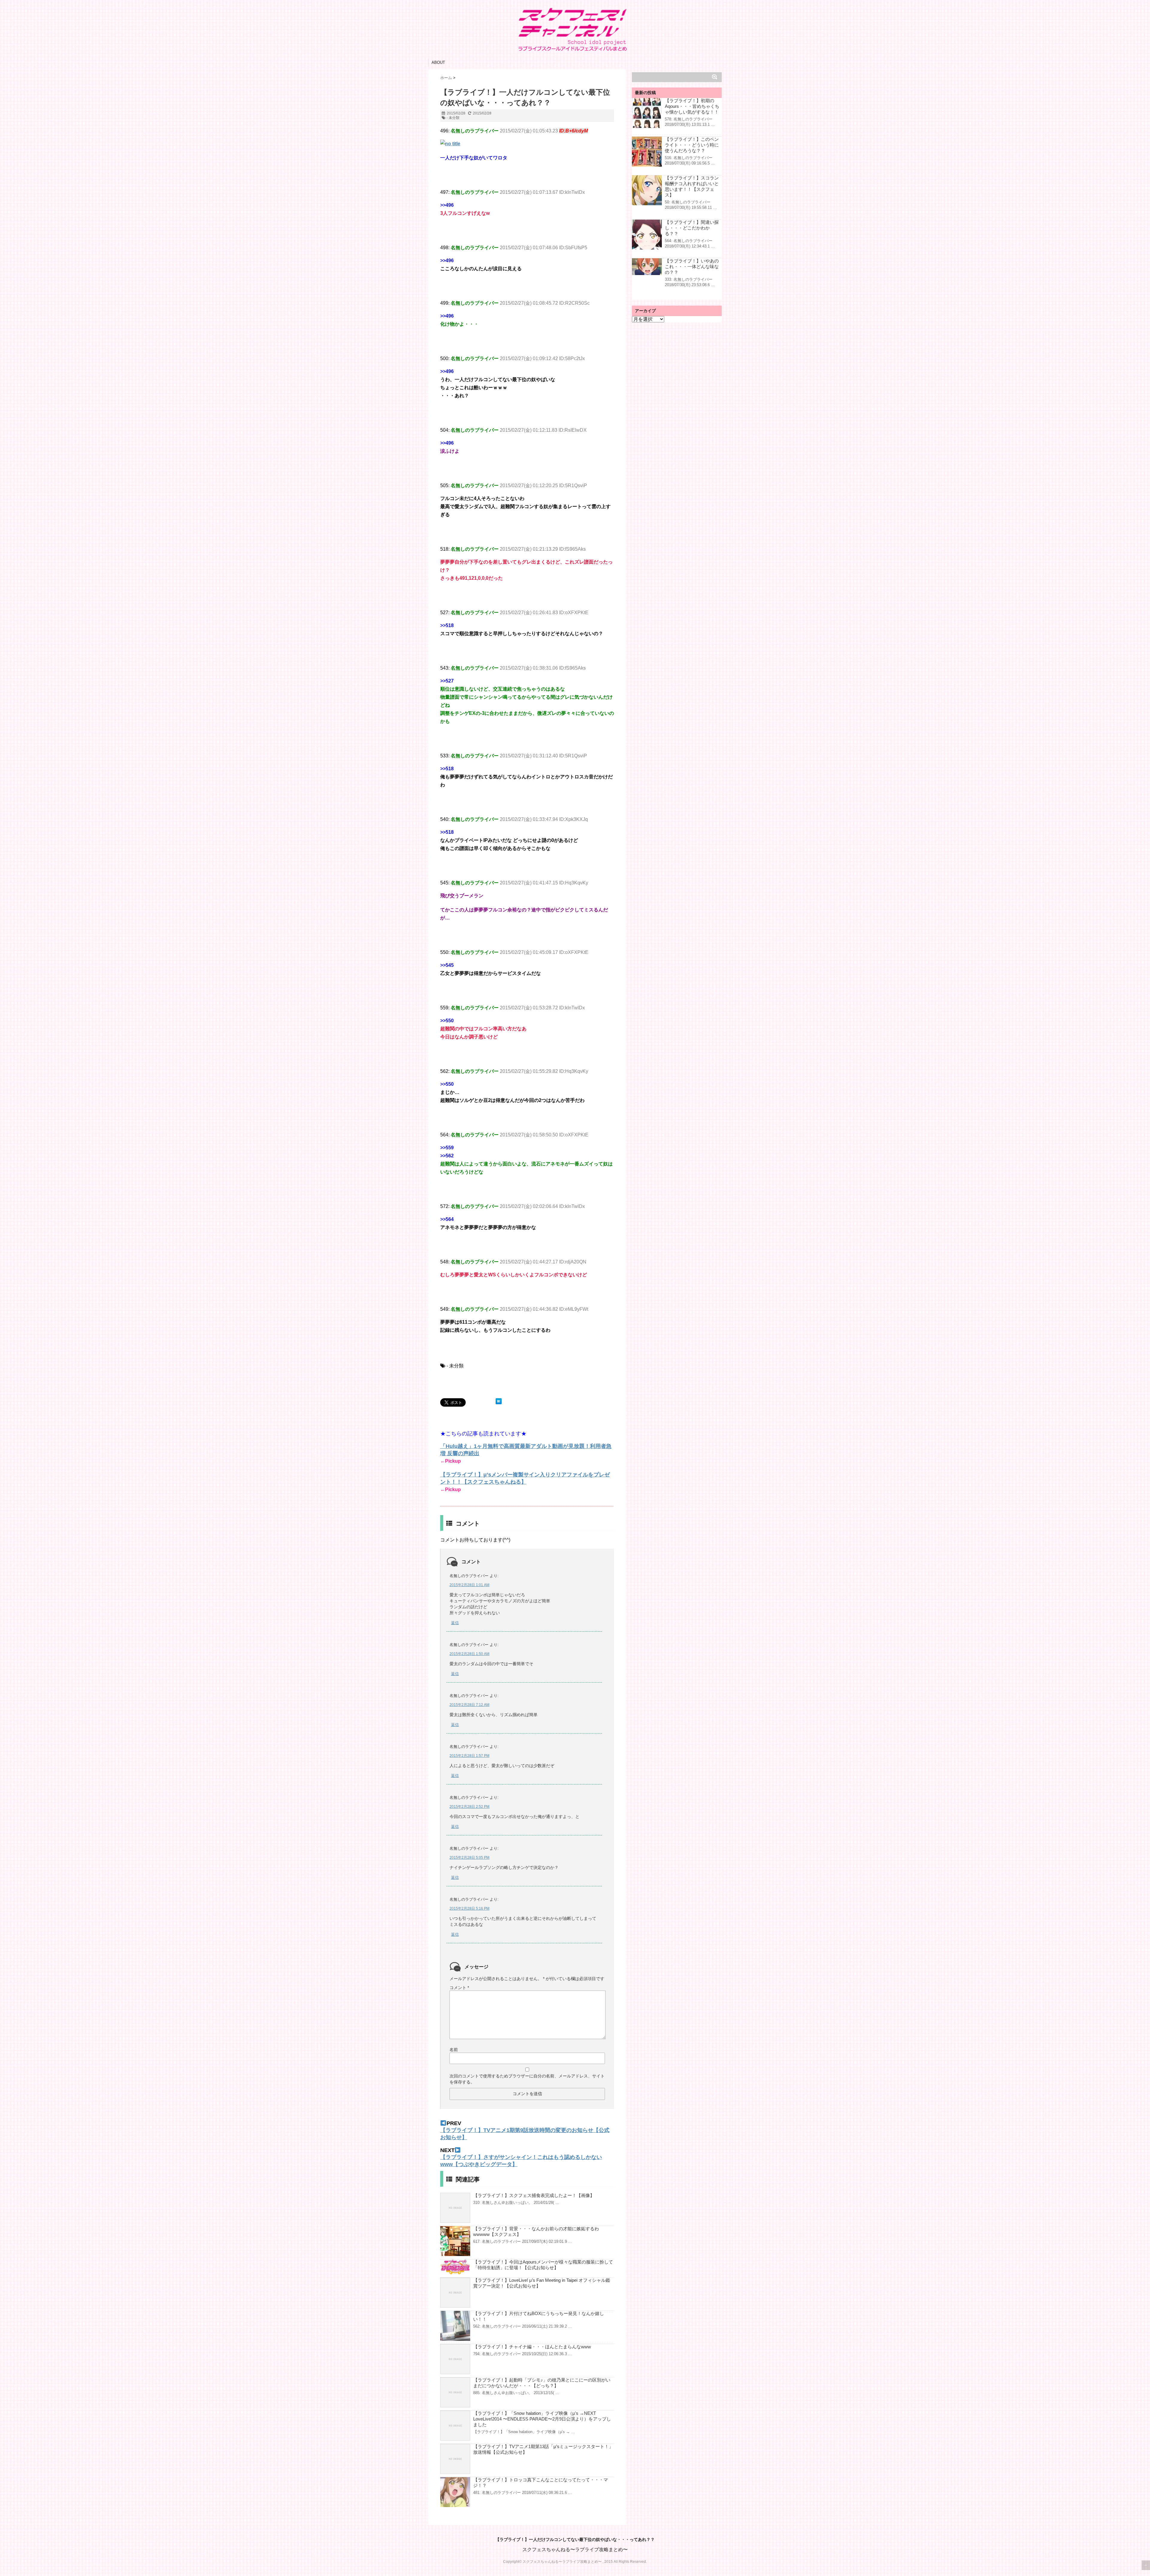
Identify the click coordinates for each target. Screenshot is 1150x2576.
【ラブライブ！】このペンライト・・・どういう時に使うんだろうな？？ (692, 145)
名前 (454, 2050)
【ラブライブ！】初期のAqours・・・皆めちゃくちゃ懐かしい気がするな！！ (692, 106)
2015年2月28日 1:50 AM (469, 1654)
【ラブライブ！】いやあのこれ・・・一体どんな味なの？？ (692, 266)
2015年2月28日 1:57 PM (469, 1756)
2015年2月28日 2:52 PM (469, 1807)
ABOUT (438, 62)
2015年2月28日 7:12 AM (469, 1705)
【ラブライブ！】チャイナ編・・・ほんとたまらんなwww (532, 2347)
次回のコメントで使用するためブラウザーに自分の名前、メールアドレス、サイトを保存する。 (527, 2079)
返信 (455, 1623)
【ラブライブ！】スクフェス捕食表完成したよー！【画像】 (534, 2195)
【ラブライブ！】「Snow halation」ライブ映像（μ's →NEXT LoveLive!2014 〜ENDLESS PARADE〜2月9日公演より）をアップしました (542, 2419)
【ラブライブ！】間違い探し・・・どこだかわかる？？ (692, 228)
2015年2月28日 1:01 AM (469, 1585)
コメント (459, 1988)
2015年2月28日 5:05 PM (469, 1858)
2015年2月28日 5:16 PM (469, 1908)
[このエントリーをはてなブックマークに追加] (499, 1401)
